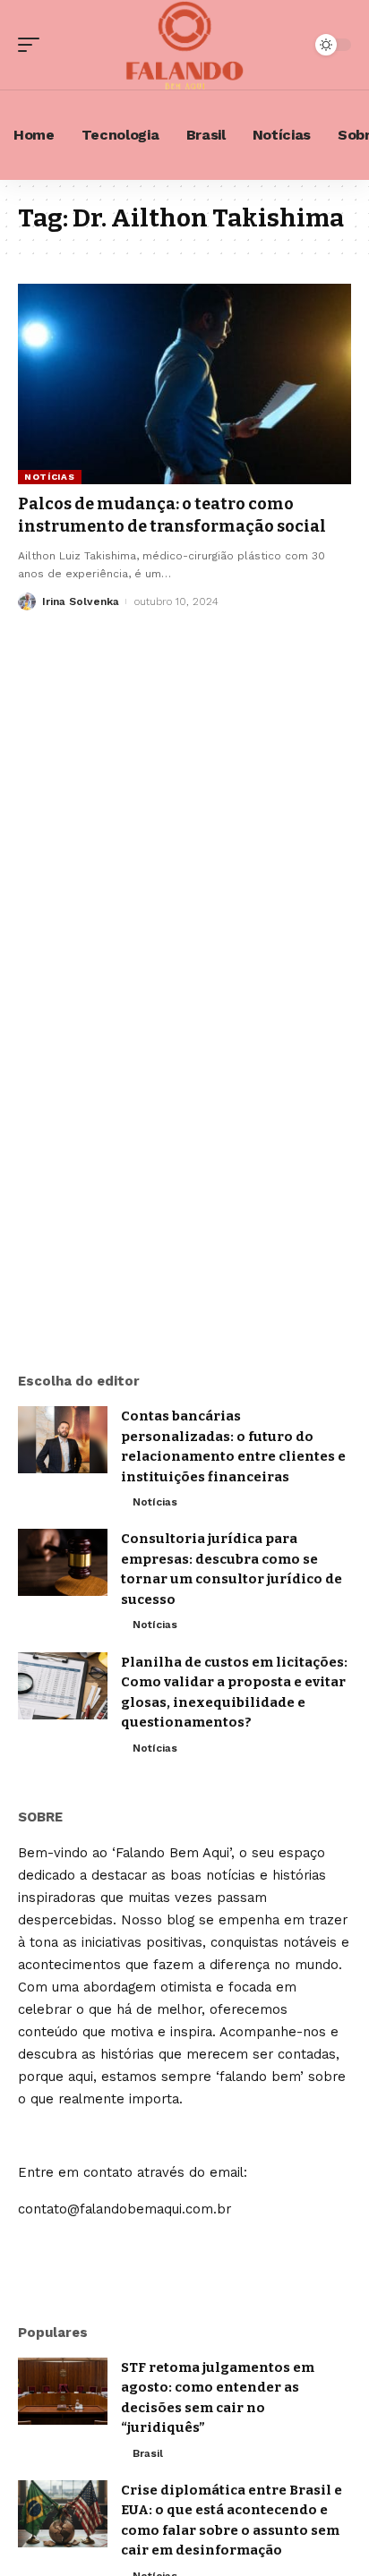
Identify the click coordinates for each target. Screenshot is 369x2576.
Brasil (148, 2453)
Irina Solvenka (81, 601)
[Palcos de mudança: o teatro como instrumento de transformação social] (184, 384)
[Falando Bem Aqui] (184, 45)
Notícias (50, 477)
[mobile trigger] (33, 45)
